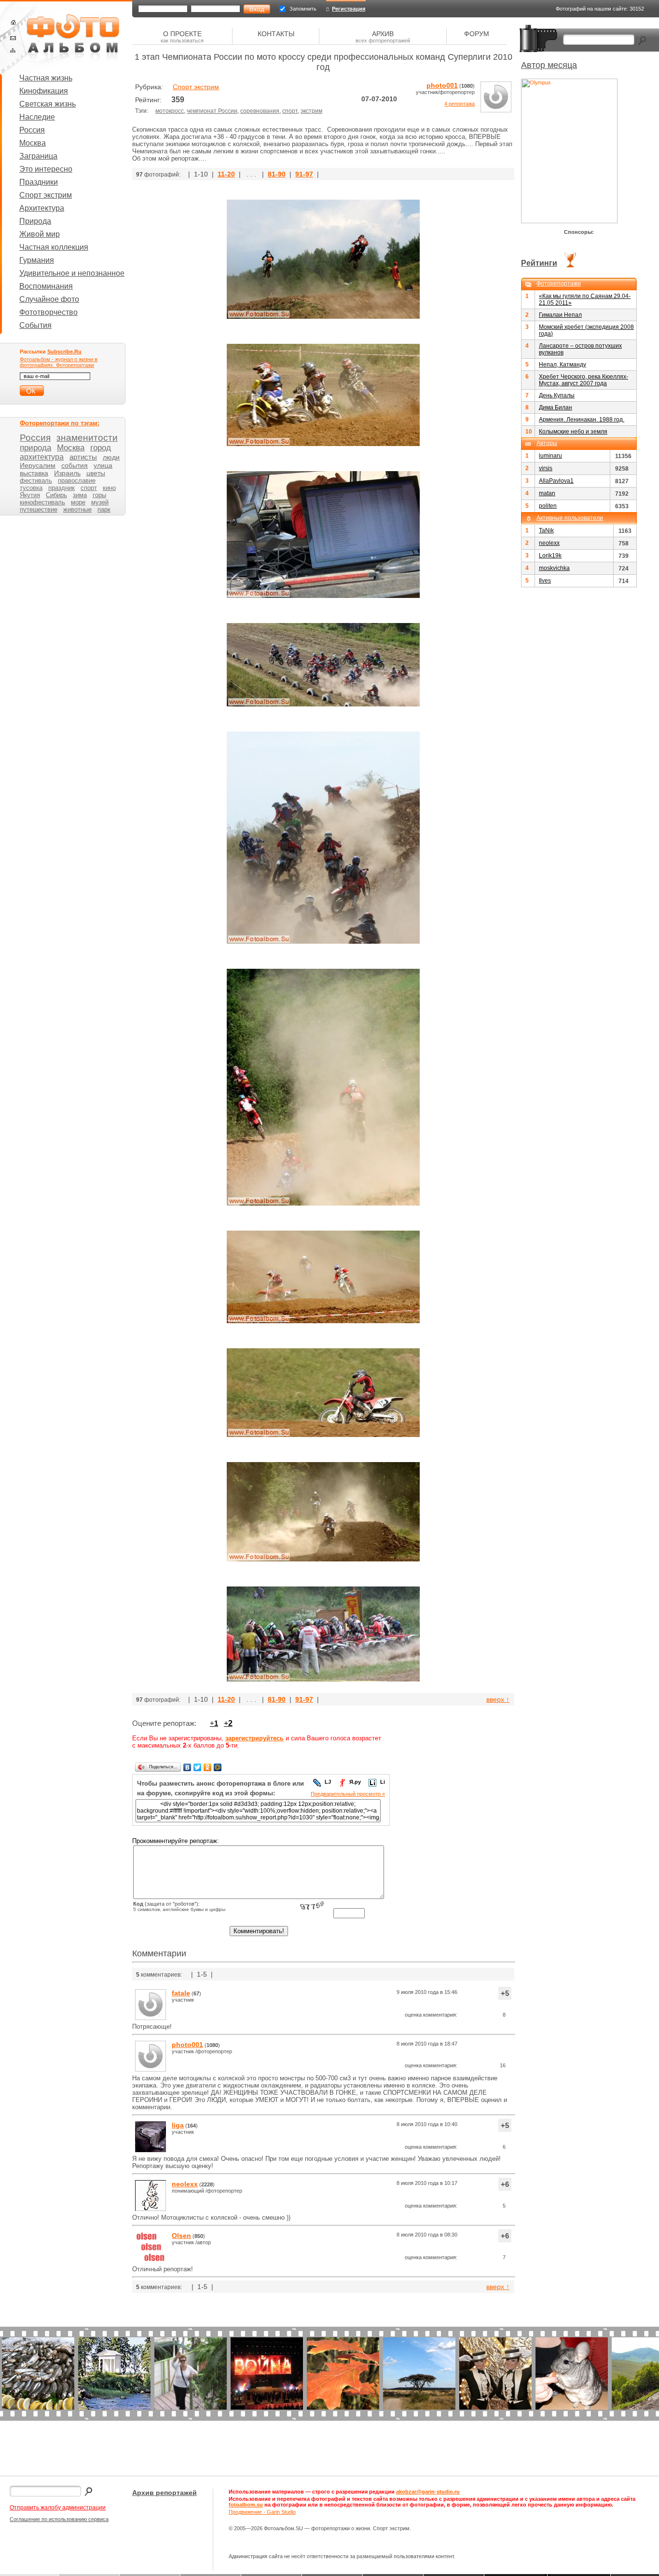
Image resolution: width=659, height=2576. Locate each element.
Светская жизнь (48, 104)
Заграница (38, 156)
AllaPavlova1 (556, 481)
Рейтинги (539, 263)
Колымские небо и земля (573, 432)
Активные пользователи (570, 518)
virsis (546, 468)
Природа (35, 221)
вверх (498, 1699)
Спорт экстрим (46, 195)
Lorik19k (550, 556)
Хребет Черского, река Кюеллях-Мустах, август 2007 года (583, 380)
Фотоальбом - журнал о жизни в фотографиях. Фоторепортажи (59, 362)
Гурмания (37, 260)
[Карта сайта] (13, 50)
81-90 (277, 174)
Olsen (181, 2236)
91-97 (304, 174)
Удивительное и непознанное (72, 273)
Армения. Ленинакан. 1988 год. (582, 420)
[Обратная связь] (13, 38)
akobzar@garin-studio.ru (428, 2492)
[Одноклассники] (208, 1767)
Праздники (39, 182)
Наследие (37, 117)
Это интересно (46, 169)
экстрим (311, 111)
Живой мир (40, 234)
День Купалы (557, 395)
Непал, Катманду (563, 365)
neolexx (185, 2184)
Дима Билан (556, 407)
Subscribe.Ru (64, 352)
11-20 (226, 174)
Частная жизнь (46, 78)
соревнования (260, 111)
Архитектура (42, 208)
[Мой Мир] (218, 1767)
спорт (290, 111)
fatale (181, 1993)
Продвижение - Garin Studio (262, 2512)
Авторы (547, 443)
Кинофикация (44, 91)
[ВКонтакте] (187, 1767)
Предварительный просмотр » (348, 1794)
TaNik (546, 530)
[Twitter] (198, 1767)
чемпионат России (212, 111)
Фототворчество (48, 312)
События (35, 325)
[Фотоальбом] (73, 39)
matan (547, 493)
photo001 (442, 85)
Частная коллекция (54, 247)
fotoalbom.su (246, 2505)
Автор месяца (549, 65)
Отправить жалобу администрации (58, 2508)
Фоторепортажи (559, 284)
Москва (33, 143)
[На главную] (13, 22)
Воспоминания (46, 286)
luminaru (550, 456)
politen (548, 506)
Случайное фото (49, 299)
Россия (32, 130)
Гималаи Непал (560, 315)
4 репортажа (460, 104)
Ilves (545, 581)
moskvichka (554, 568)
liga (178, 2125)
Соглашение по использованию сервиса (59, 2519)
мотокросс (170, 111)
